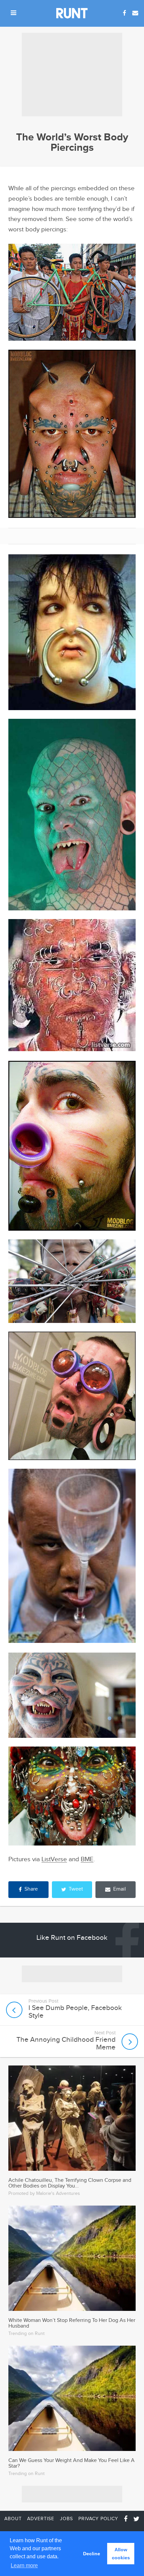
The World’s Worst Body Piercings (72, 142)
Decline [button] (92, 2554)
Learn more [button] (24, 2565)
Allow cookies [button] (121, 2554)
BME (87, 1859)
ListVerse (54, 1859)
